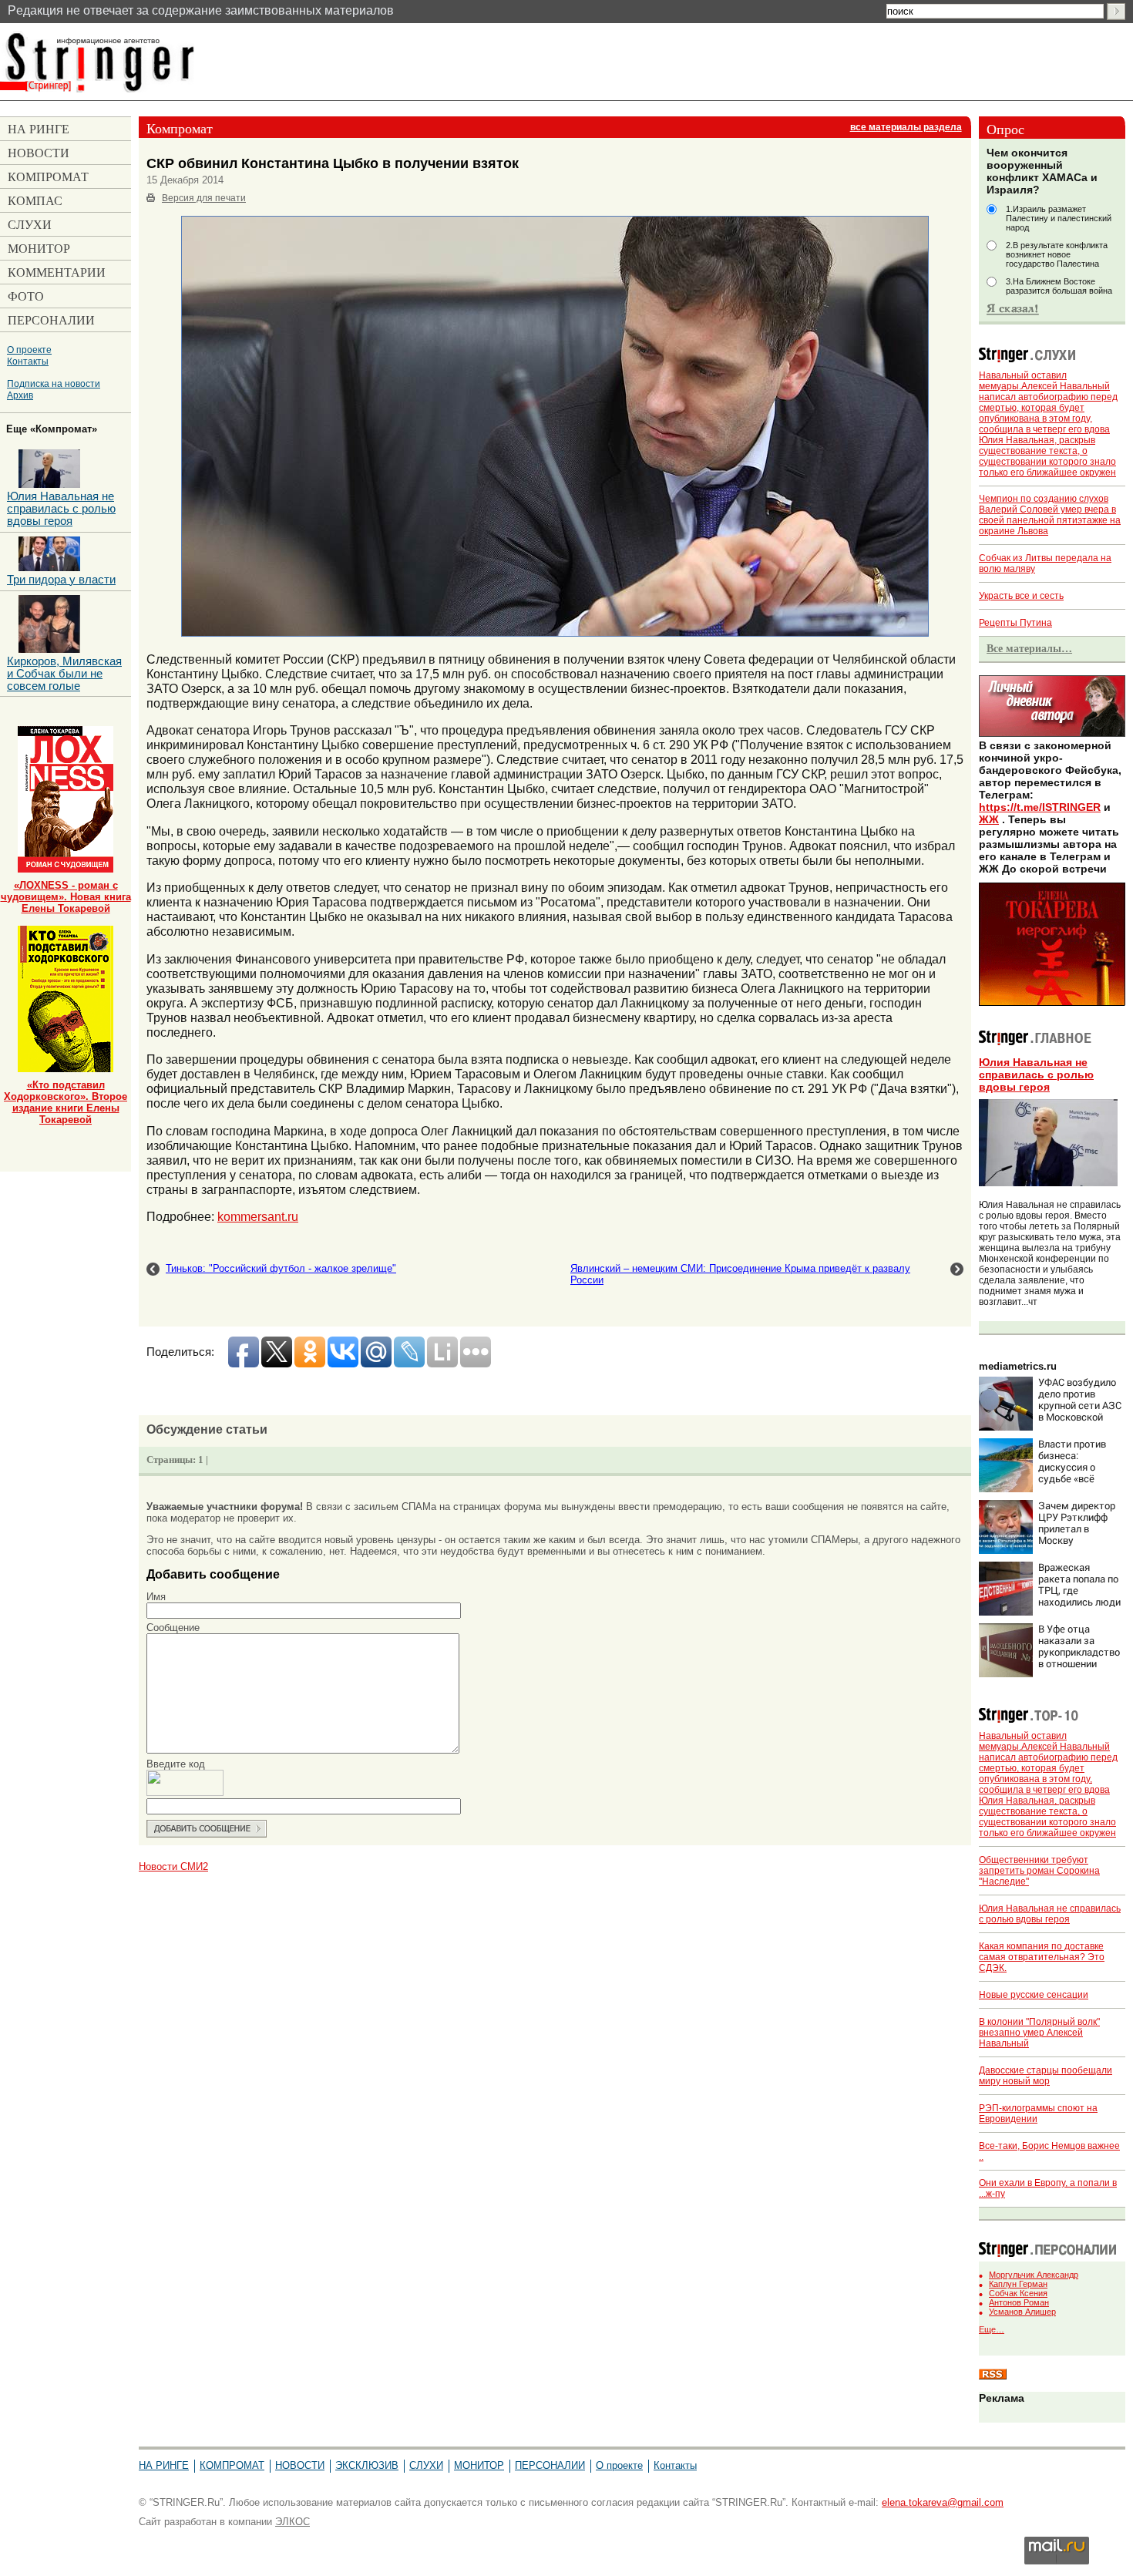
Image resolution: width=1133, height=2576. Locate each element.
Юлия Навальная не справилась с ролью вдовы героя (1036, 1074)
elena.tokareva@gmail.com (943, 2502)
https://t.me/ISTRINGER (1040, 807)
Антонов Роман (1019, 2302)
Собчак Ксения (1018, 2293)
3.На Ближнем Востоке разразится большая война (1059, 286)
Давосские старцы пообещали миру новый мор (1046, 2076)
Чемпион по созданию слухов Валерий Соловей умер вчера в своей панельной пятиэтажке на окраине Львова (1050, 515)
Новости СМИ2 (173, 1866)
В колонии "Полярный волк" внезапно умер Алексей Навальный (1039, 2033)
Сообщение (173, 1628)
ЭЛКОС (292, 2522)
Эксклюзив (367, 2465)
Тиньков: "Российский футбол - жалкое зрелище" (281, 1268)
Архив (20, 395)
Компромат (232, 2465)
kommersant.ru (258, 1216)
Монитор (479, 2465)
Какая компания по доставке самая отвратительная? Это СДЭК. (1042, 1957)
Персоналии (550, 2465)
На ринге (164, 2465)
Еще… (992, 2329)
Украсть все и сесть (1021, 596)
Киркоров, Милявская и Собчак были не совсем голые (64, 674)
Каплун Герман (1018, 2284)
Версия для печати (204, 198)
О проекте (29, 350)
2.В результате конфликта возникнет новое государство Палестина (1057, 254)
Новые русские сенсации (1034, 1995)
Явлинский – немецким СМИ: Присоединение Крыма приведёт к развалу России (740, 1274)
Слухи (426, 2465)
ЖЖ (989, 819)
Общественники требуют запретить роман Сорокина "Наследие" (1039, 1871)
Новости (300, 2465)
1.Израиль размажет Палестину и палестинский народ (1059, 218)
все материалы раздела (906, 127)
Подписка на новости (54, 383)
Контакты (28, 361)
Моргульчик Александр (1034, 2275)
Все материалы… (1029, 648)
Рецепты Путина (1015, 623)
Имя (156, 1597)
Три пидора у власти (61, 580)
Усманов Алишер (1022, 2312)
